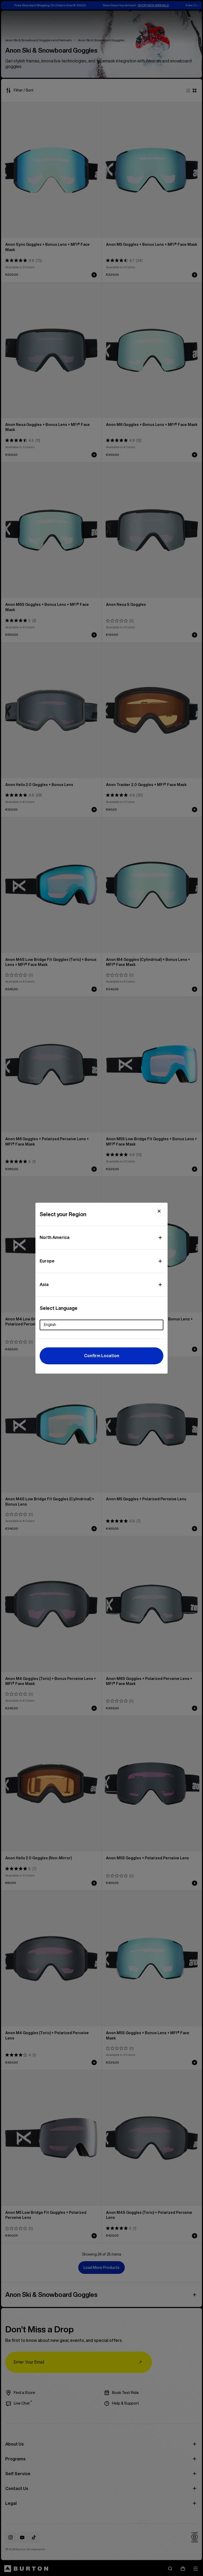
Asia (44, 1284)
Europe (47, 1261)
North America (55, 1237)
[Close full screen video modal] (159, 1211)
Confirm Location (102, 1356)
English (50, 1325)
